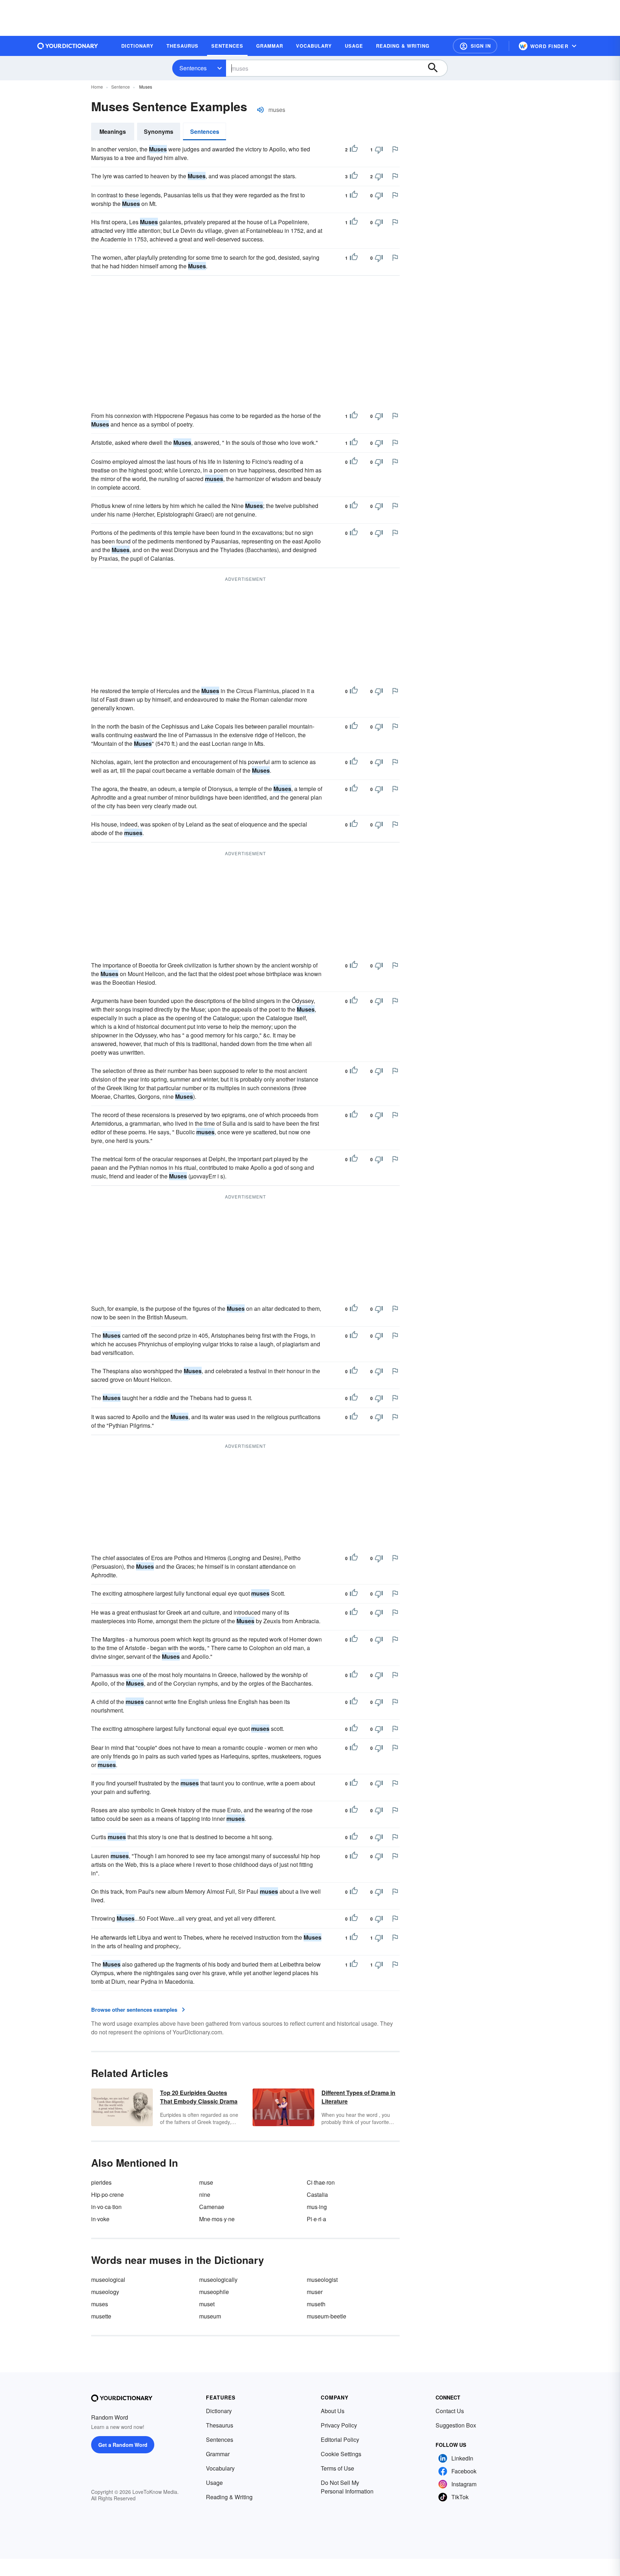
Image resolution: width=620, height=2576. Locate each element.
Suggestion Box (456, 2425)
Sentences (193, 68)
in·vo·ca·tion (106, 2207)
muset (207, 2304)
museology (105, 2292)
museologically (218, 2280)
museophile (214, 2292)
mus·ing (317, 2207)
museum (210, 2316)
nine (205, 2194)
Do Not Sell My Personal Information (347, 2487)
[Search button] (436, 68)
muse (206, 2182)
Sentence (121, 87)
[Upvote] (354, 150)
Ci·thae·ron (321, 2182)
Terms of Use (337, 2468)
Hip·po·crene (107, 2194)
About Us (333, 2411)
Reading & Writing (229, 2497)
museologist (322, 2280)
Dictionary (219, 2411)
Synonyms (159, 131)
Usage (214, 2483)
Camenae (212, 2207)
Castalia (317, 2194)
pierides (101, 2182)
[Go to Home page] (68, 46)
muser (315, 2292)
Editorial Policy (340, 2440)
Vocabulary (220, 2468)
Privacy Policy (339, 2425)
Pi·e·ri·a (316, 2219)
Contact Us (450, 2411)
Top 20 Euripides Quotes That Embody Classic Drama (199, 2097)
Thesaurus (220, 2425)
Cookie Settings (341, 2454)
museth (316, 2304)
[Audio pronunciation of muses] (260, 110)
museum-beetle (327, 2316)
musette (101, 2316)
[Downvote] (379, 150)
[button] (475, 46)
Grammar (218, 2454)
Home (97, 87)
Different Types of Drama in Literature (358, 2097)
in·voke (100, 2219)
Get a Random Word (123, 2445)
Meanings (113, 131)
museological (108, 2280)
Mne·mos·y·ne (217, 2219)
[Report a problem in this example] (395, 149)
